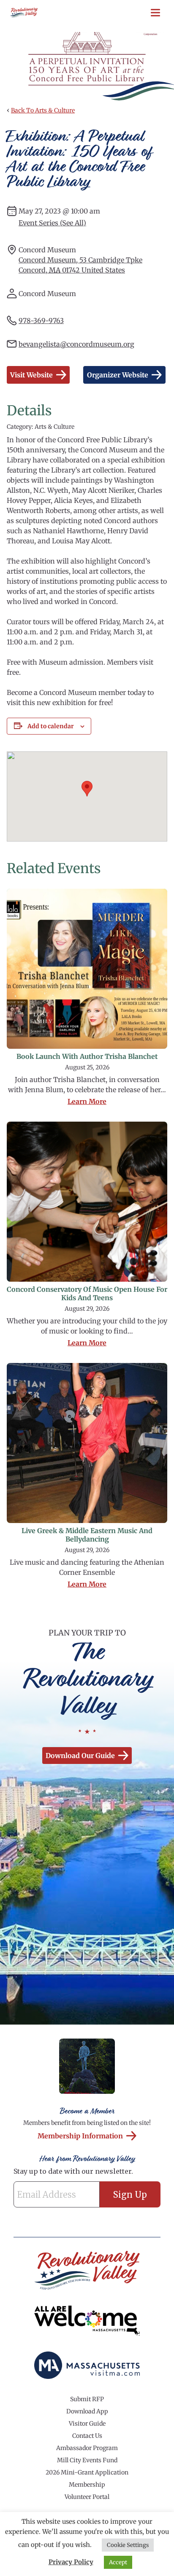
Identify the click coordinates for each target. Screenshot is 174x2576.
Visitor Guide (87, 2424)
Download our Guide (80, 1756)
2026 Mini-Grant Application (87, 2472)
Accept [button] (118, 2562)
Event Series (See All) (52, 223)
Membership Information (80, 2136)
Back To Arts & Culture (43, 110)
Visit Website (31, 375)
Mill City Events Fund (87, 2460)
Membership (87, 2485)
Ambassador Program (87, 2448)
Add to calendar (51, 726)
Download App (87, 2411)
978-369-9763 (41, 321)
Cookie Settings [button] (128, 2545)
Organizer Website (118, 375)
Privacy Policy (71, 2562)
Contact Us (87, 2436)
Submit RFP (87, 2399)
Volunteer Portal (87, 2497)
